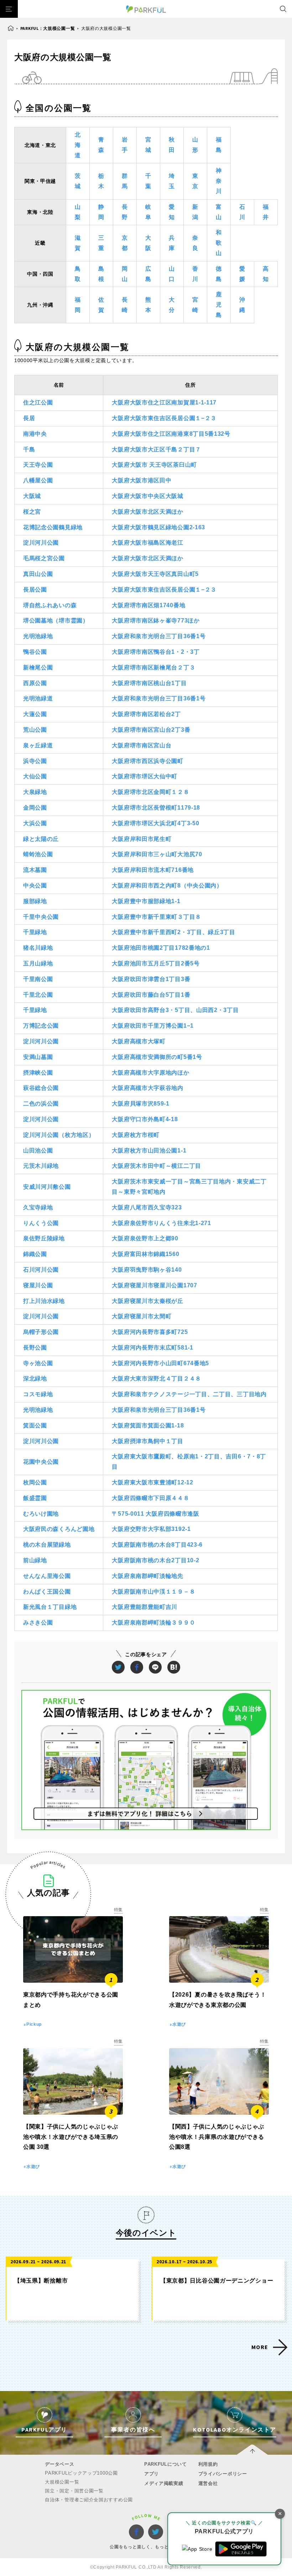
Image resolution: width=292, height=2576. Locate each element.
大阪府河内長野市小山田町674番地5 (160, 1363)
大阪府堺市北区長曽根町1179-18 (156, 808)
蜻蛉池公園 (38, 854)
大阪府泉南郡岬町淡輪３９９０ (153, 1623)
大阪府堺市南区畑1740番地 (148, 605)
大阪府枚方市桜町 (136, 1135)
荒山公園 (35, 730)
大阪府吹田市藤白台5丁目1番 (151, 995)
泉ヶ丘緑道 (38, 745)
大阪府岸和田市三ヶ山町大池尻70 (157, 854)
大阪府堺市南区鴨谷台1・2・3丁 (156, 652)
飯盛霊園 (35, 1498)
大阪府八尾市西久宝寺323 (147, 1207)
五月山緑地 (38, 963)
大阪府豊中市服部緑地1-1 (146, 901)
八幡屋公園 (38, 480)
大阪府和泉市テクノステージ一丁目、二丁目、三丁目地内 (189, 1394)
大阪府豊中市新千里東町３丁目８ (157, 917)
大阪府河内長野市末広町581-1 (152, 1348)
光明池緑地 (38, 636)
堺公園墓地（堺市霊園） (56, 621)
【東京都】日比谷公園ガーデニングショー (217, 2281)
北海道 (78, 145)
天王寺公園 (38, 465)
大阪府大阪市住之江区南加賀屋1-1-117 (164, 402)
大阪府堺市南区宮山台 (142, 745)
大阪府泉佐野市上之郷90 (145, 1238)
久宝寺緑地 (38, 1207)
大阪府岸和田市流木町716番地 (153, 870)
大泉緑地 (35, 792)
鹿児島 (219, 305)
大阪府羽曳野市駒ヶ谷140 (147, 1270)
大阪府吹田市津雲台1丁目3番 (151, 979)
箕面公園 (35, 1425)
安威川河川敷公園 (47, 1187)
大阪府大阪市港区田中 (142, 480)
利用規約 (208, 2464)
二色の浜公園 (41, 1104)
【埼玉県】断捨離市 (41, 2281)
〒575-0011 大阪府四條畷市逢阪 (155, 1514)
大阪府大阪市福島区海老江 (147, 543)
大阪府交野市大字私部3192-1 (151, 1529)
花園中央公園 (41, 1462)
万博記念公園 (41, 1026)
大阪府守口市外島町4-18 (145, 1119)
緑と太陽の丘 (41, 839)
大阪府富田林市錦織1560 (145, 1254)
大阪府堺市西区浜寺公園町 (147, 761)
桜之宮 (32, 512)
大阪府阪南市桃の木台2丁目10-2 (155, 1560)
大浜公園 (35, 823)
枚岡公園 (35, 1482)
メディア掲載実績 (164, 2483)
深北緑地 (35, 1379)
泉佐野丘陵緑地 (44, 1238)
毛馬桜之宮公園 (44, 558)
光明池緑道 (38, 698)
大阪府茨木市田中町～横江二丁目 (157, 1166)
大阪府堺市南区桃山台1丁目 (149, 683)
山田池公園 (38, 1151)
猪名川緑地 (38, 948)
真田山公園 (38, 574)
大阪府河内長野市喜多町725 (150, 1332)
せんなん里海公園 (47, 1576)
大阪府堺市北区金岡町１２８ (150, 792)
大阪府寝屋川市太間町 (142, 1316)
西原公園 (35, 683)
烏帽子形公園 (41, 1332)
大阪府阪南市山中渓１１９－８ (153, 1592)
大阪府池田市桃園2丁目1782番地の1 (161, 948)
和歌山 (219, 243)
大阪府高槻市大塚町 (139, 1041)
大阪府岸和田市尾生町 (142, 839)
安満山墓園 (38, 1057)
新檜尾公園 (38, 667)
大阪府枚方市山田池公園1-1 (149, 1151)
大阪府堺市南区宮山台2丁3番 (151, 730)
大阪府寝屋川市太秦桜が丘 (147, 1301)
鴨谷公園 (35, 652)
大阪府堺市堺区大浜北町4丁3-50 (155, 823)
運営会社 (208, 2483)
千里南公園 (38, 979)
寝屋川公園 (38, 1285)
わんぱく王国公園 (47, 1592)
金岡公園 (35, 808)
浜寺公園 (35, 761)
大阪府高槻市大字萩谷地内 (147, 1088)
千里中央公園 (41, 917)
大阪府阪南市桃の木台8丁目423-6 (157, 1545)
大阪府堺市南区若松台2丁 (146, 714)
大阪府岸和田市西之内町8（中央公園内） (167, 886)
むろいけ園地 (41, 1514)
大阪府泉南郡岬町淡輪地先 (147, 1576)
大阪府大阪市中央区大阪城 (147, 496)
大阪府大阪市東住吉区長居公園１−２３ (164, 418)
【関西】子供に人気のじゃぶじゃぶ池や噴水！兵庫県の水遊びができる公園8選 (217, 2137)
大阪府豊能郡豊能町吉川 (145, 1607)
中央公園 (35, 886)
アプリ (152, 2474)
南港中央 (35, 434)
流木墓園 (35, 870)
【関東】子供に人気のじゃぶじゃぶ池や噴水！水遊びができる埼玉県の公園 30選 (71, 2137)
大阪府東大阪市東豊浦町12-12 (152, 1482)
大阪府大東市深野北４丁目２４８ (157, 1379)
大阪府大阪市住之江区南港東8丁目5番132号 (171, 434)
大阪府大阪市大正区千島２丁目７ (157, 449)
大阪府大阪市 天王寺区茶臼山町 (154, 465)
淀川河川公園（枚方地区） (59, 1135)
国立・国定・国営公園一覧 (74, 2491)
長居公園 (35, 590)
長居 (29, 418)
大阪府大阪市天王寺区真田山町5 (155, 574)
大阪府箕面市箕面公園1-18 (148, 1425)
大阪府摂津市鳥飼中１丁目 (147, 1441)
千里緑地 (35, 932)
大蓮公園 (35, 714)
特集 (118, 1910)
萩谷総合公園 (41, 1088)
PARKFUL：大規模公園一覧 (48, 28)
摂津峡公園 (38, 1073)
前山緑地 (35, 1560)
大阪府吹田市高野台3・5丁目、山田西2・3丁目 (175, 1010)
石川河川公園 (41, 1270)
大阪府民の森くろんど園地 (59, 1529)
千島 (29, 449)
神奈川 (219, 181)
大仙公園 (35, 776)
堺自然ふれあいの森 (50, 605)
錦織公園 (35, 1254)
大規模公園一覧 (62, 2482)
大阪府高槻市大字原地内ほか (150, 1073)
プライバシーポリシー (223, 2474)
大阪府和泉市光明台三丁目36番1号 (159, 636)
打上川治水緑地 (44, 1301)
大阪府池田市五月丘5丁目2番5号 (156, 963)
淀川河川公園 (41, 543)
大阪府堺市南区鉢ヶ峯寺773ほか (156, 621)
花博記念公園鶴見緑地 (53, 527)
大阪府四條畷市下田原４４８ (150, 1498)
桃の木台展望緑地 (47, 1545)
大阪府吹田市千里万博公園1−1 (153, 1026)
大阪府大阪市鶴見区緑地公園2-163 (158, 527)
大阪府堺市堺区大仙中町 (145, 776)
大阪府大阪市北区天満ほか (147, 512)
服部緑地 (35, 901)
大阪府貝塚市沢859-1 (140, 1104)
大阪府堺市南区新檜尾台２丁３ (153, 667)
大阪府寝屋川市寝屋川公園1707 (154, 1285)
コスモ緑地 (38, 1394)
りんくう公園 (41, 1223)
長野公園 (35, 1348)
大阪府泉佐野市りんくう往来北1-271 (161, 1223)
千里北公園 (38, 995)
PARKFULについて (166, 2464)
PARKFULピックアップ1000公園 (81, 2473)
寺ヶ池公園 (38, 1363)
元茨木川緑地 (41, 1166)
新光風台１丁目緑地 (50, 1607)
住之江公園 (38, 402)
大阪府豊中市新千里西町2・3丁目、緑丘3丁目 (173, 932)
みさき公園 (38, 1623)
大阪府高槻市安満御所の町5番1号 (157, 1057)
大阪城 (32, 496)
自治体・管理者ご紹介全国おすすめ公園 (89, 2500)
